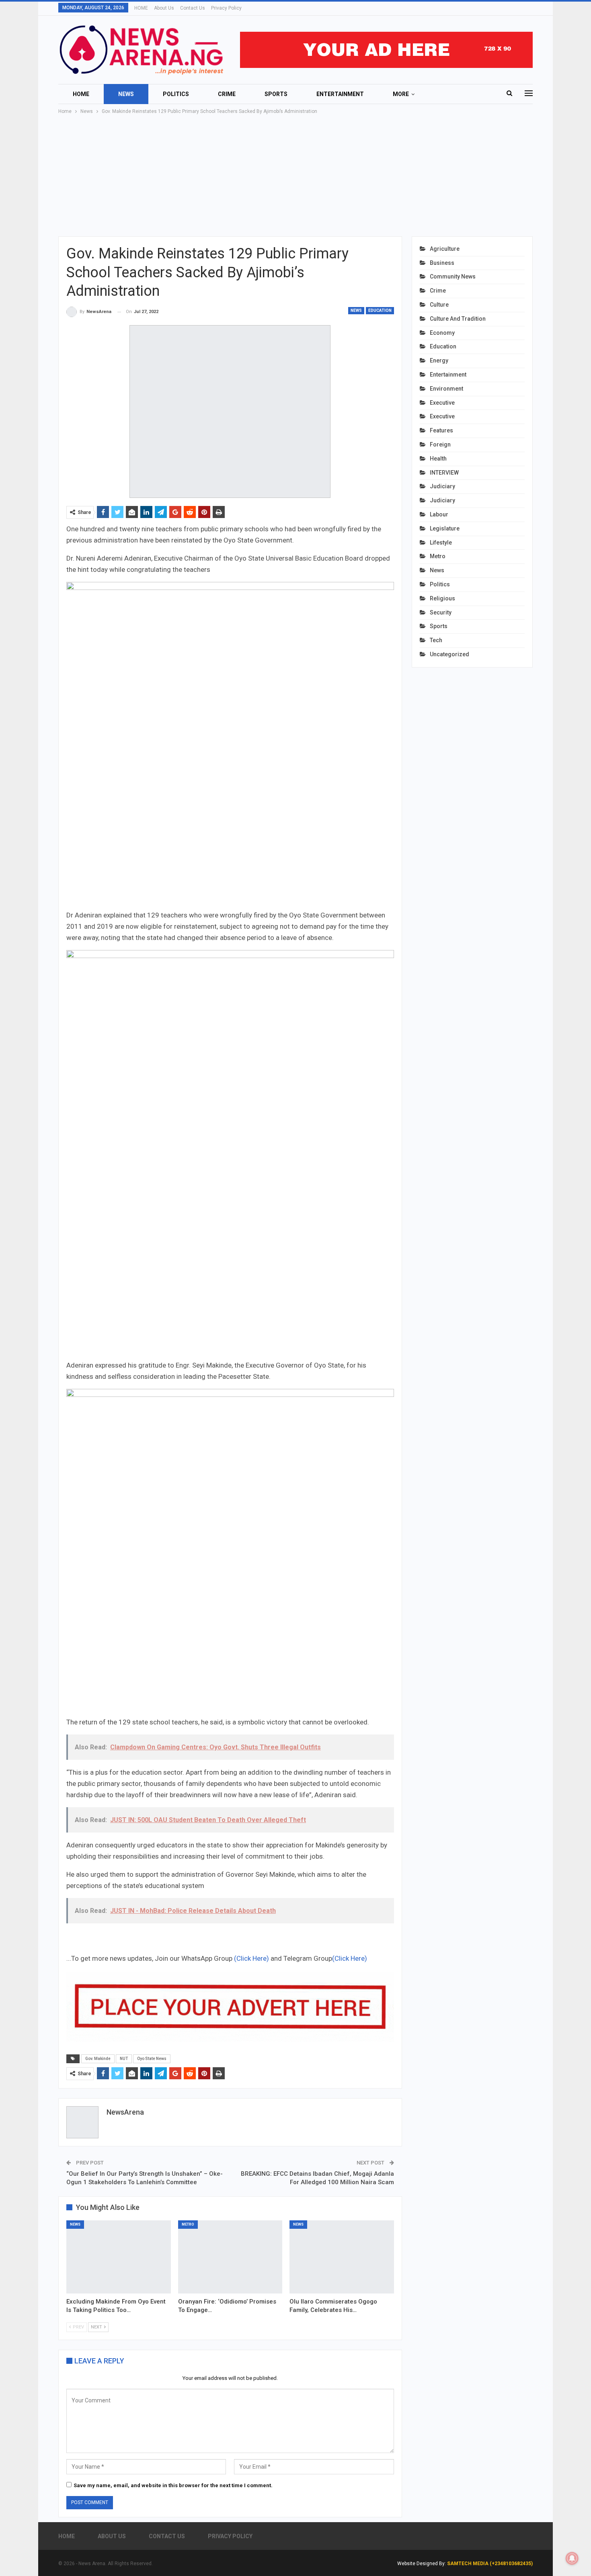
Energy (439, 360)
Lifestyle (441, 543)
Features (441, 430)
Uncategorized (449, 654)
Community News (453, 276)
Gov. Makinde (98, 2059)
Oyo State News (152, 2059)
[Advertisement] (295, 176)
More (401, 94)
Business (442, 263)
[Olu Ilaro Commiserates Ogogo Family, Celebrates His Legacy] (342, 2257)
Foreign (440, 444)
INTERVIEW (444, 473)
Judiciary (442, 486)
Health (438, 459)
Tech (436, 640)
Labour (439, 514)
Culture (439, 305)
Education (380, 310)
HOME (141, 8)
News (126, 94)
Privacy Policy (226, 8)
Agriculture (445, 249)
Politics (176, 94)
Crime (227, 94)
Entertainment (340, 94)
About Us (164, 8)
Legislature (445, 528)
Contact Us (193, 8)
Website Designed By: (422, 2564)
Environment (446, 389)
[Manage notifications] (572, 2558)
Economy (442, 333)
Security (441, 612)
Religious (442, 598)
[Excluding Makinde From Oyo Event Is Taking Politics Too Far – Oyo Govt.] (119, 2257)
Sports (276, 94)
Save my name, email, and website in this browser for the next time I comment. (173, 2485)
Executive (442, 403)
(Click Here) (251, 1958)
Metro (188, 2224)
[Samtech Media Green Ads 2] (230, 1552)
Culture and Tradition (458, 319)
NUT (124, 2059)
